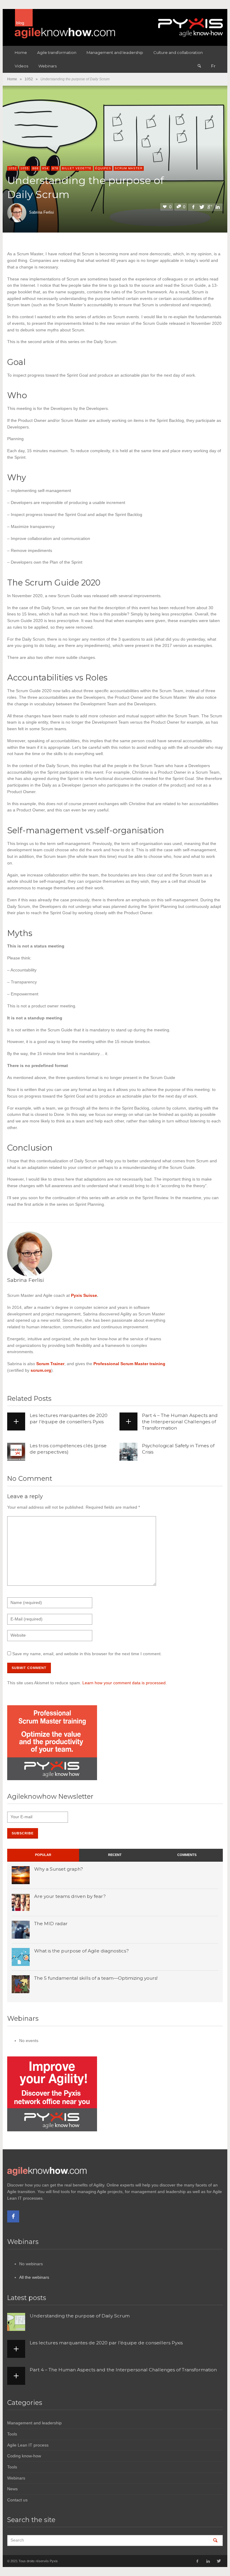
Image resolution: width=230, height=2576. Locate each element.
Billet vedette (77, 168)
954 (45, 168)
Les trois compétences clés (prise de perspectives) (68, 1449)
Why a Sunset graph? (59, 1869)
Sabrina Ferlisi (41, 212)
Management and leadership (34, 2423)
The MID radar (51, 1924)
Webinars (16, 2478)
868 (35, 168)
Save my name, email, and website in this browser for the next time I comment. (87, 1654)
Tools (12, 2434)
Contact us (17, 2500)
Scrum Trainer (50, 1364)
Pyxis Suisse (84, 1295)
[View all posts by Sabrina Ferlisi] (30, 1253)
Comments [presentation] (187, 1855)
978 (55, 168)
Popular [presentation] (43, 1855)
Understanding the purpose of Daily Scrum (80, 2316)
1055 (25, 168)
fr (213, 66)
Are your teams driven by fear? (70, 1896)
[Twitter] (218, 2561)
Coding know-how (24, 2456)
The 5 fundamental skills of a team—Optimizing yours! (96, 1978)
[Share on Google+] (210, 207)
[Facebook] (13, 2216)
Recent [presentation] (115, 1855)
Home (12, 79)
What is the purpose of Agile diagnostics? (81, 1951)
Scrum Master (129, 168)
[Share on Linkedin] (218, 207)
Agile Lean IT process (28, 2445)
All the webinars (34, 2277)
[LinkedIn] (208, 2561)
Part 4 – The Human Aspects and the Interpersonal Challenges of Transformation (180, 1422)
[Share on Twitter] (201, 207)
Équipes (103, 168)
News (12, 2489)
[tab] (43, 1855)
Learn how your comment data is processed (124, 1683)
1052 (29, 79)
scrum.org (41, 1370)
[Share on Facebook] (193, 207)
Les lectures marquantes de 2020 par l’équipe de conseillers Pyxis (69, 1418)
